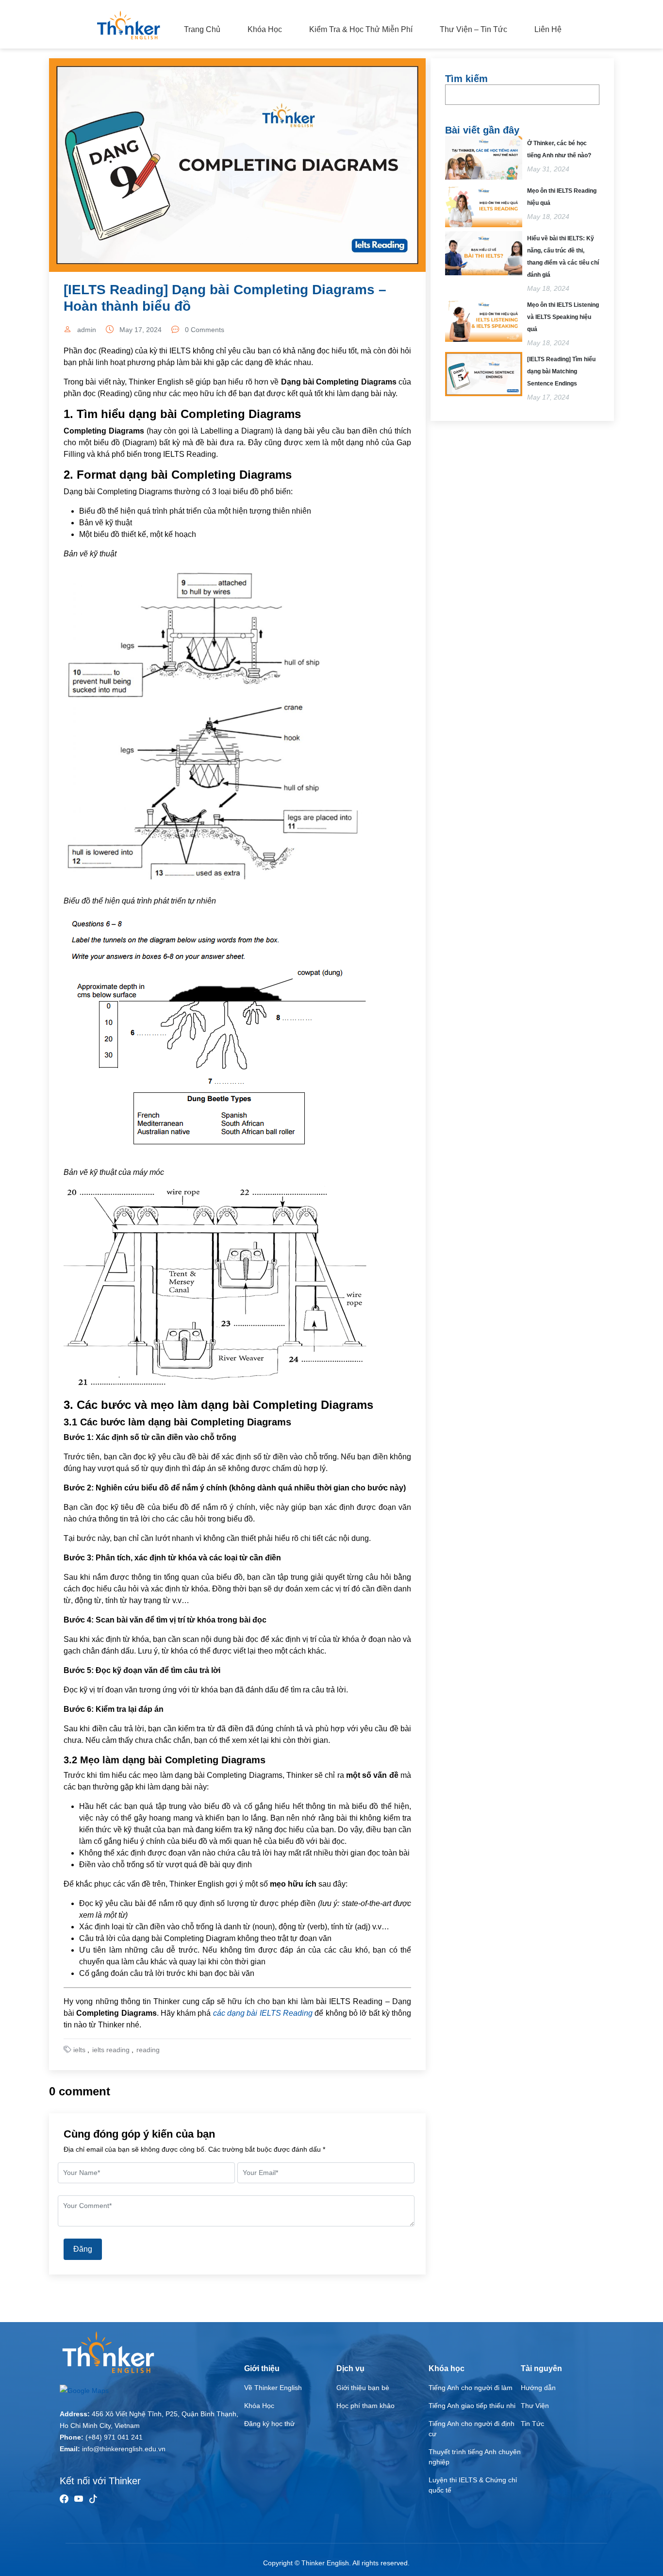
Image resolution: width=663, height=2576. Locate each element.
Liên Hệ (548, 29)
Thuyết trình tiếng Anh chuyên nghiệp (475, 2457)
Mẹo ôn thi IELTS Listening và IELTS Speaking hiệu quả (563, 317)
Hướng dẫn (538, 2388)
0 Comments (205, 330)
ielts (79, 2050)
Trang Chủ (202, 29)
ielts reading (111, 2050)
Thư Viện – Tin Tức (473, 29)
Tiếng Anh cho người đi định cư (472, 2429)
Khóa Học (265, 29)
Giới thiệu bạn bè (363, 2388)
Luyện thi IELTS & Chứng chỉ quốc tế (473, 2485)
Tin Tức (532, 2424)
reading (148, 2050)
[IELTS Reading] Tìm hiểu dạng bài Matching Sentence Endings (561, 371)
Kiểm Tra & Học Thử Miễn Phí (361, 29)
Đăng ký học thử (269, 2424)
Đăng (83, 2249)
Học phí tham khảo (365, 2406)
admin (87, 330)
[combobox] (522, 95)
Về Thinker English (273, 2388)
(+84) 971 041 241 (114, 2437)
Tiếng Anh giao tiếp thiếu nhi (472, 2406)
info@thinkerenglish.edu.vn (124, 2449)
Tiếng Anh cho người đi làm (471, 2388)
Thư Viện (535, 2406)
